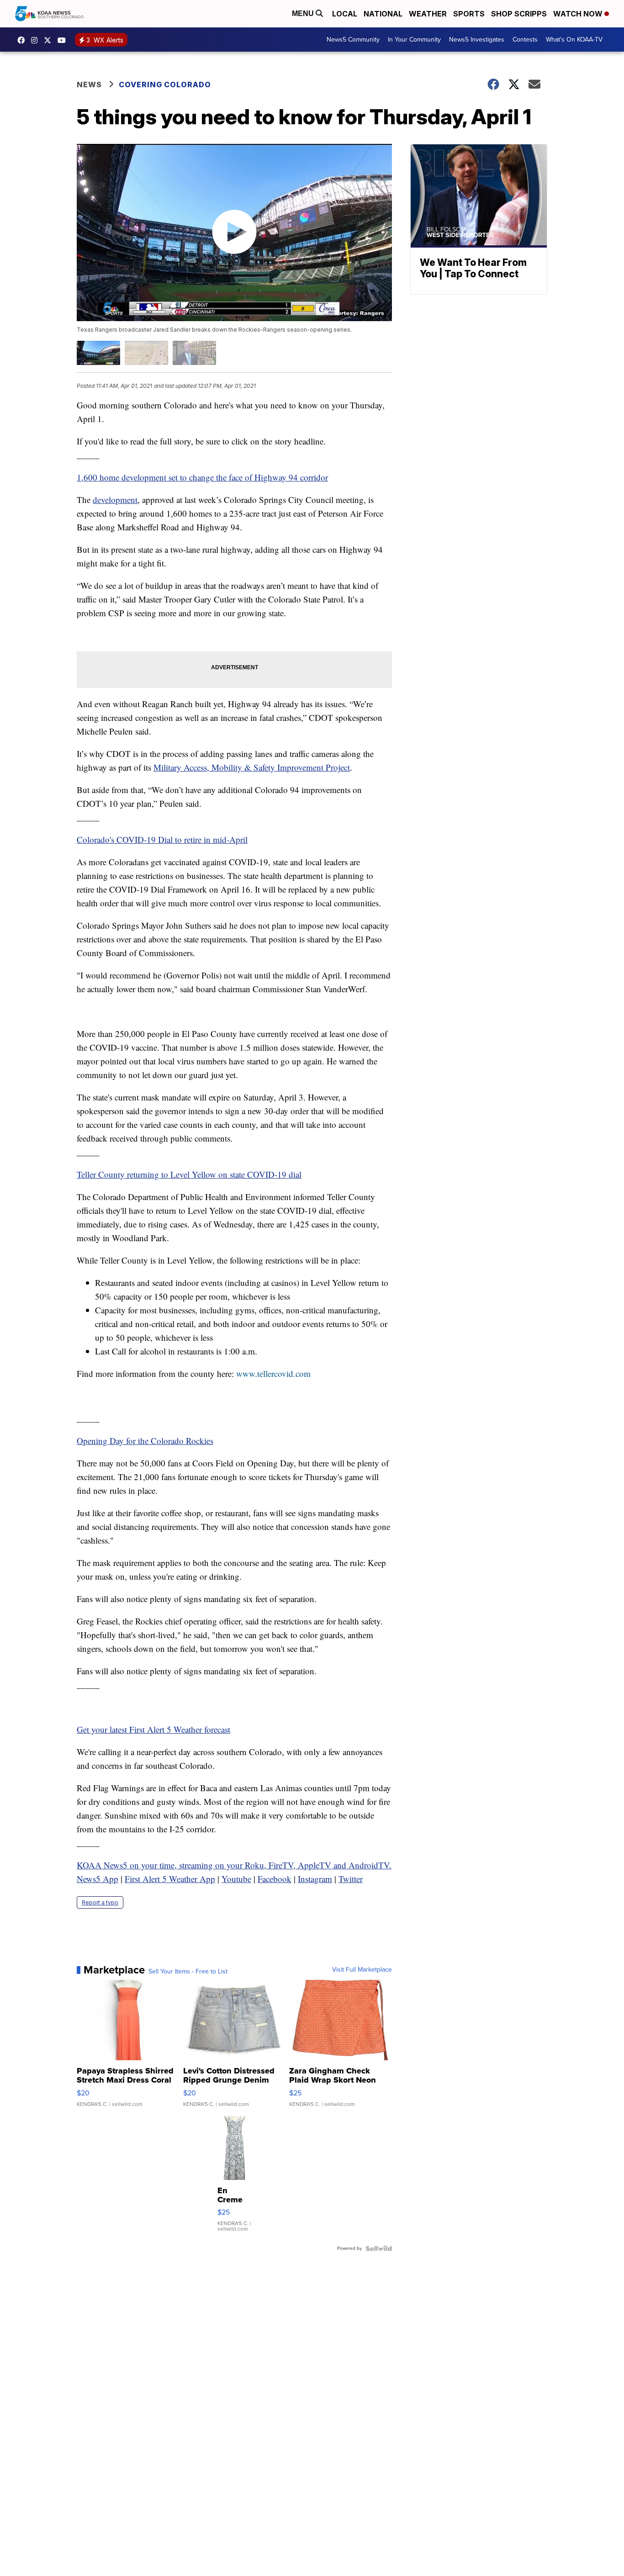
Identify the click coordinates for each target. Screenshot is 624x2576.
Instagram (315, 1879)
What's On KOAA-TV (574, 40)
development (115, 500)
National (383, 14)
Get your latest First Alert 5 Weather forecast (153, 1729)
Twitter (351, 1879)
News (89, 85)
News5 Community (353, 40)
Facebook (275, 1879)
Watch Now (579, 14)
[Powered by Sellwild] (379, 2248)
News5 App (98, 1879)
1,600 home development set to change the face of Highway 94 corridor (202, 477)
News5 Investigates (477, 40)
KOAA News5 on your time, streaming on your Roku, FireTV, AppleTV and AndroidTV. (234, 1865)
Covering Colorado (165, 85)
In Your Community (414, 40)
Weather (428, 14)
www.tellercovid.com (273, 1373)
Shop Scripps (519, 14)
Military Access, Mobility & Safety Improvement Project (252, 767)
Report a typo (100, 1902)
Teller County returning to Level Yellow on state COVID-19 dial (189, 1174)
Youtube (236, 1879)
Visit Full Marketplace (362, 1970)
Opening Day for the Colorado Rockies (145, 1441)
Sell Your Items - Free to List (188, 1972)
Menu (304, 13)
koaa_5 (37, 40)
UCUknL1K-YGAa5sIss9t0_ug (64, 40)
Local (345, 14)
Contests (525, 40)
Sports (469, 14)
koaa (50, 40)
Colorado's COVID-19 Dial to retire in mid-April (162, 839)
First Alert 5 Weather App (170, 1879)
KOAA (23, 40)
